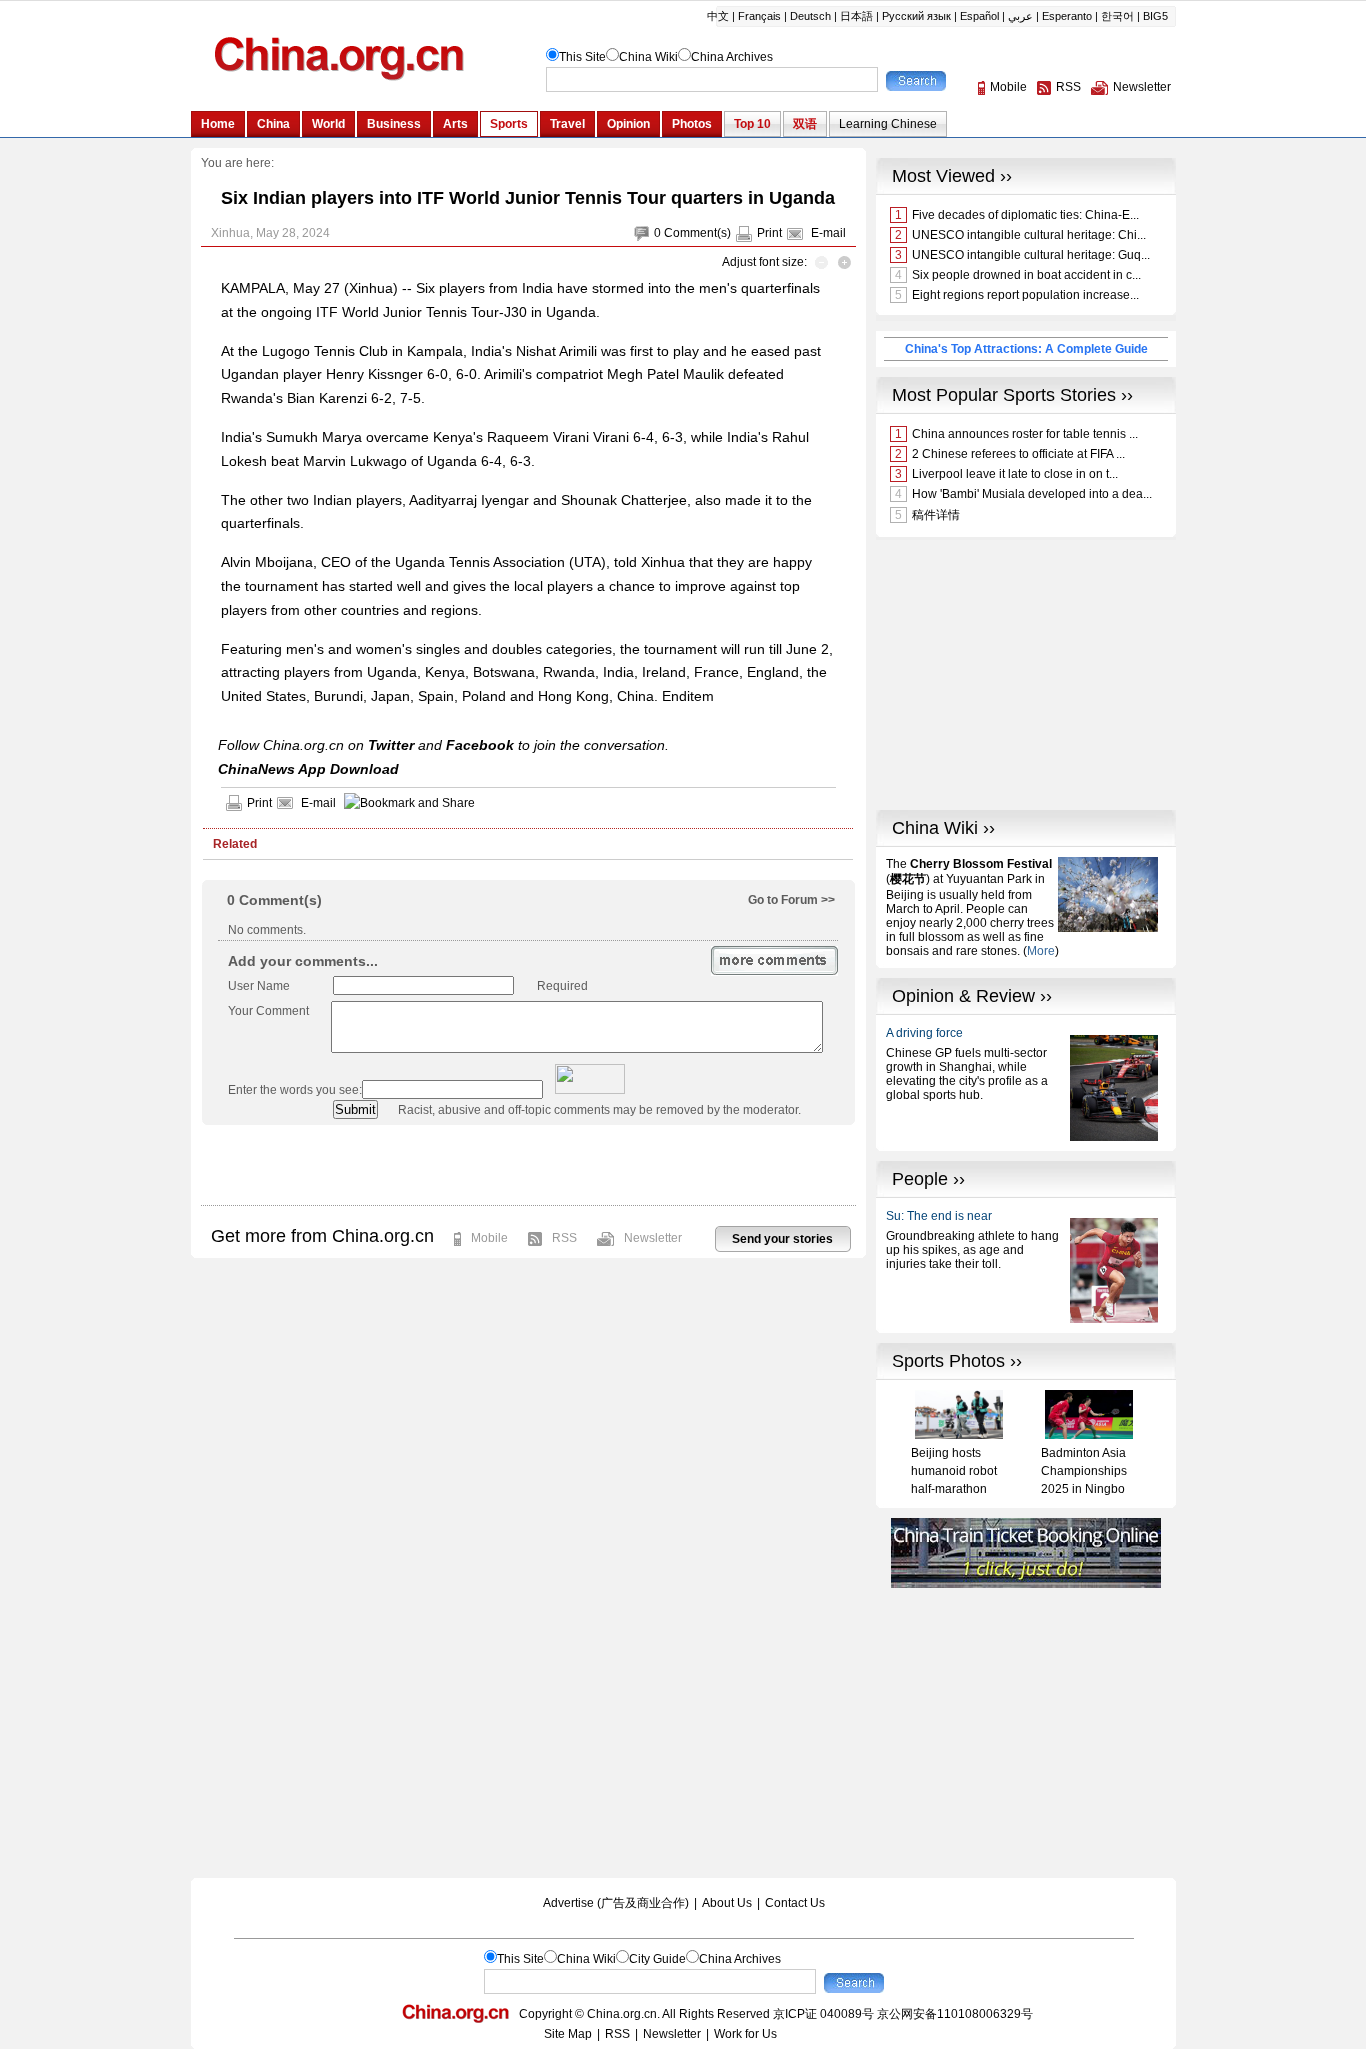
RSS (564, 1238)
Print (769, 233)
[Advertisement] (528, 1165)
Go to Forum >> (791, 900)
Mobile (489, 1238)
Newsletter (653, 1238)
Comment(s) (697, 233)
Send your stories (782, 1239)
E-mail (828, 233)
